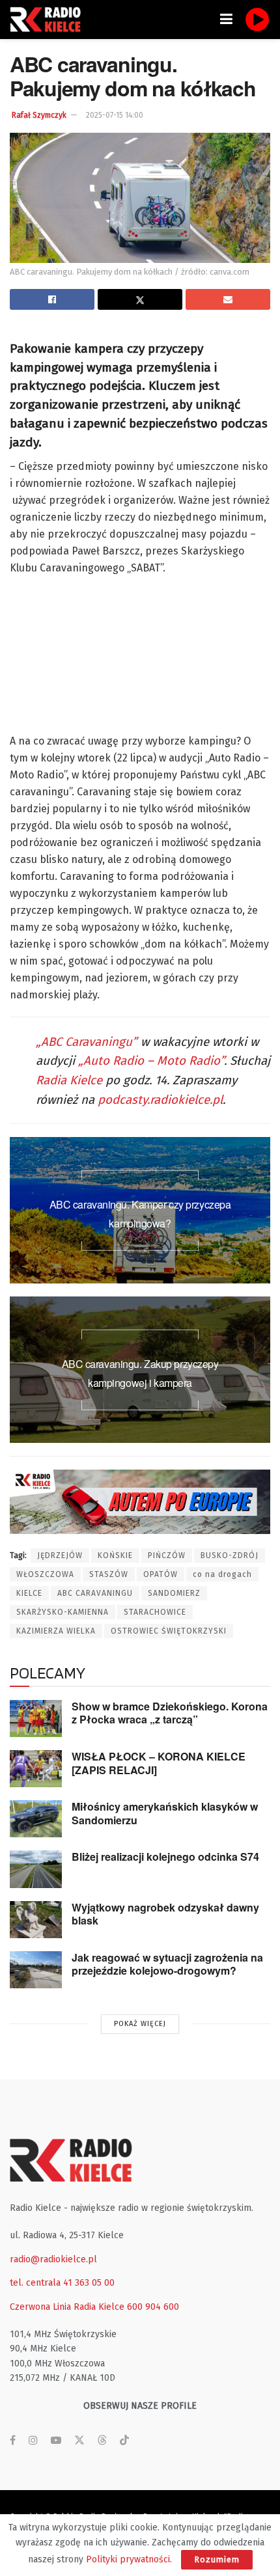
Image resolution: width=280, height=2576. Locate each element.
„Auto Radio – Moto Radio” (151, 1061)
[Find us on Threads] (102, 2441)
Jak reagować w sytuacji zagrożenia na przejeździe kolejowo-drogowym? (167, 1964)
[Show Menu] (226, 20)
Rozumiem (217, 2559)
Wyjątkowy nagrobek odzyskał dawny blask (165, 1914)
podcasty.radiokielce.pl (160, 1100)
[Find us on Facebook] (13, 2441)
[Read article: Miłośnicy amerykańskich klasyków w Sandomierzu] (36, 1819)
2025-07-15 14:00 (115, 115)
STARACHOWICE (155, 1612)
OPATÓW (161, 1574)
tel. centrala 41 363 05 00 (62, 2283)
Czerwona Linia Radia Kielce (67, 2307)
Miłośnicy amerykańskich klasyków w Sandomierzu (165, 1813)
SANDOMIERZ (174, 1593)
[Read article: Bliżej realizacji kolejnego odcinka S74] (36, 1869)
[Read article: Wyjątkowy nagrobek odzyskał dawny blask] (36, 1920)
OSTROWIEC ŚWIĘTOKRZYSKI (169, 1631)
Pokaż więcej (140, 2024)
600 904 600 (153, 2307)
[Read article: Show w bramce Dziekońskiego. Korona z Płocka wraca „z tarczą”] (36, 1719)
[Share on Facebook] (52, 299)
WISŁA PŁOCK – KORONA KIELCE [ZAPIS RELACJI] (159, 1763)
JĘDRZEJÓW (60, 1555)
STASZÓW (109, 1574)
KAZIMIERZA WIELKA (56, 1631)
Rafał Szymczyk (39, 115)
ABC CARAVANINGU (95, 1593)
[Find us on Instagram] (33, 2441)
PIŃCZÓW (167, 1555)
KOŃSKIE (115, 1555)
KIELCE (29, 1593)
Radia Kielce (69, 1080)
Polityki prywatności (128, 2559)
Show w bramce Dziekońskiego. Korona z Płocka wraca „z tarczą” (170, 1713)
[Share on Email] (228, 299)
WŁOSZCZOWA (45, 1574)
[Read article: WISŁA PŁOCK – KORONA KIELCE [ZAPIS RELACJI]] (36, 1769)
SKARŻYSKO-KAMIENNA (63, 1612)
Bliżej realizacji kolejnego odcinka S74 (165, 1857)
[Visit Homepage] (49, 20)
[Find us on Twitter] (79, 2441)
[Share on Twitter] (140, 299)
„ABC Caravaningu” (87, 1042)
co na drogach (222, 1574)
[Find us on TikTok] (124, 2441)
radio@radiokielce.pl (53, 2259)
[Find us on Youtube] (56, 2441)
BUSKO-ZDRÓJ (230, 1555)
